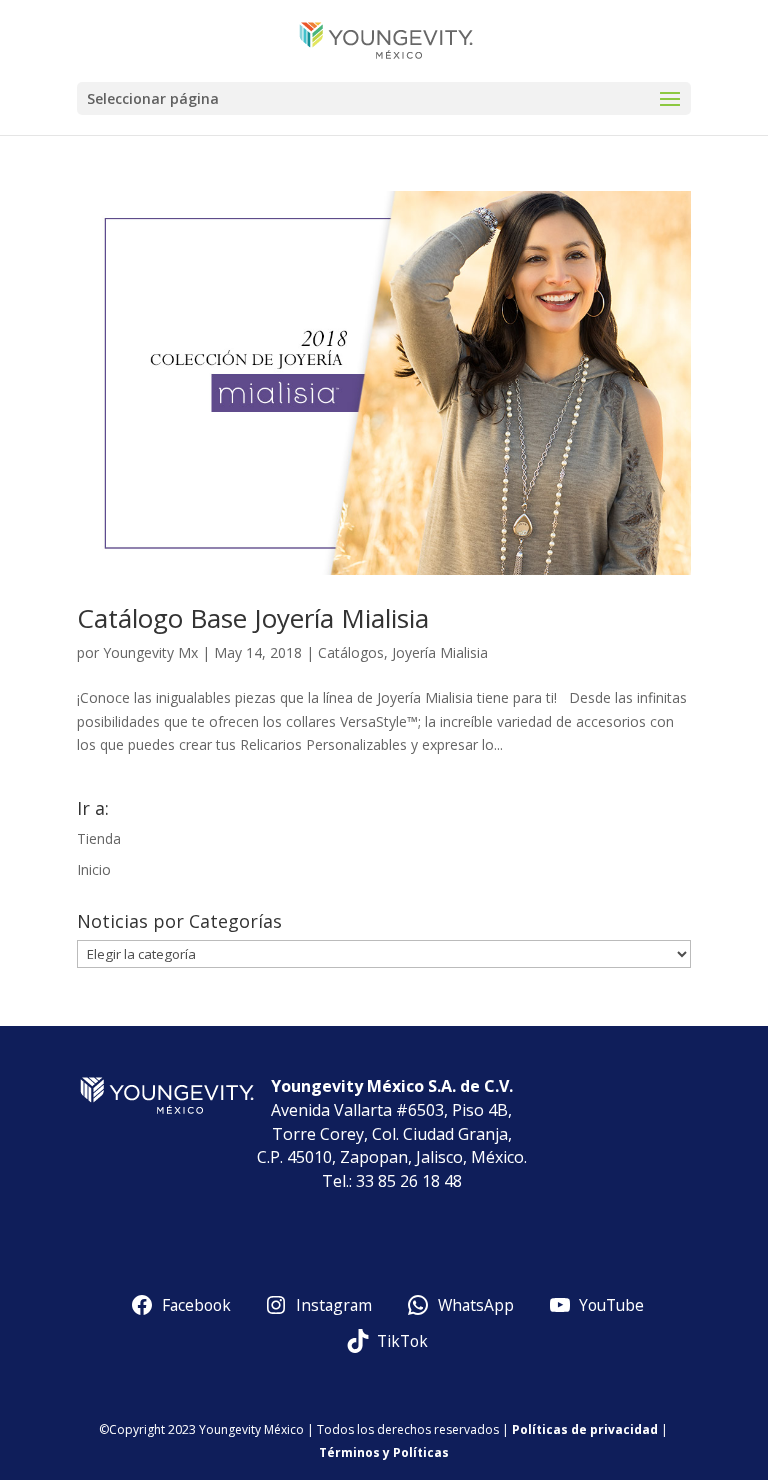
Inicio (94, 869)
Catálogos (351, 652)
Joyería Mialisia (440, 652)
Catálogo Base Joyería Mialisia (253, 618)
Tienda (99, 838)
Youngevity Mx (150, 652)
